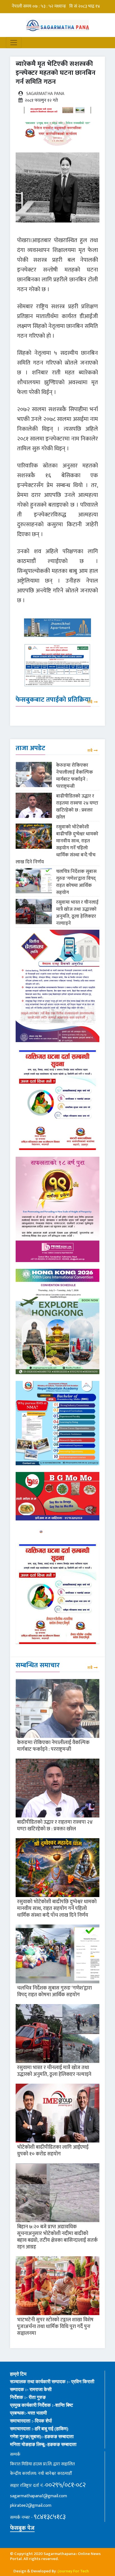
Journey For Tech (74, 2571)
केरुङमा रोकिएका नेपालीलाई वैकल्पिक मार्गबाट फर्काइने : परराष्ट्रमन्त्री (75, 776)
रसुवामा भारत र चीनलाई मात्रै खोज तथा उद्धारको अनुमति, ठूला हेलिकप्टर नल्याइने (77, 913)
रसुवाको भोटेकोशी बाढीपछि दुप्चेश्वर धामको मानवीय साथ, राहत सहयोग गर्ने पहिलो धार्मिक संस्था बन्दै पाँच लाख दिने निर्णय (57, 844)
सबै (90, 702)
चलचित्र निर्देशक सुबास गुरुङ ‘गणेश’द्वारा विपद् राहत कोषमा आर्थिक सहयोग (76, 882)
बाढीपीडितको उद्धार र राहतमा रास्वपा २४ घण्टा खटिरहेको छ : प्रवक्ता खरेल (77, 807)
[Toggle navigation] (14, 43)
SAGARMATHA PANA (45, 94)
